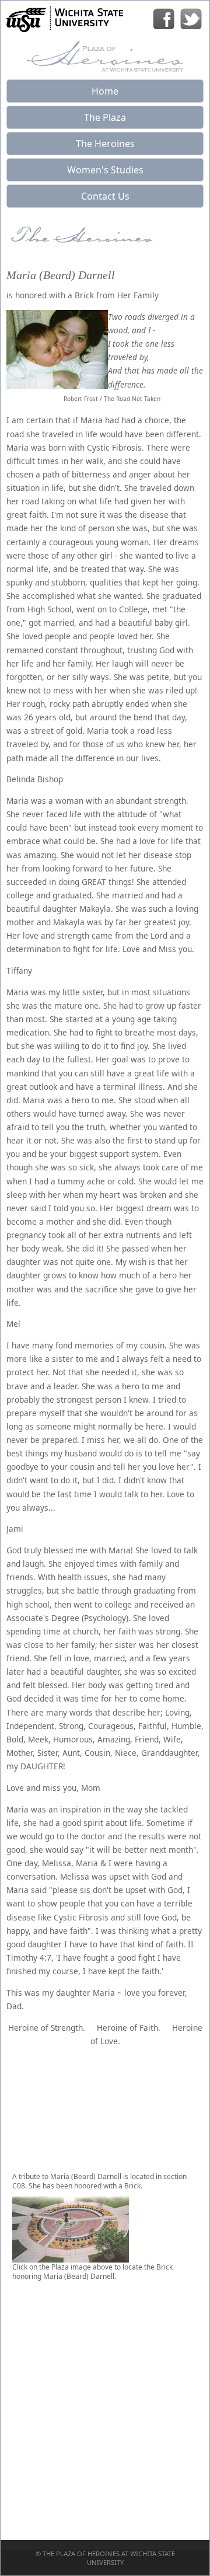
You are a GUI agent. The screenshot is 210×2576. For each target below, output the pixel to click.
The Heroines (105, 144)
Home (105, 91)
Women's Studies (105, 170)
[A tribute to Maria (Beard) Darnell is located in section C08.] (71, 2258)
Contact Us (105, 196)
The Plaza (105, 117)
